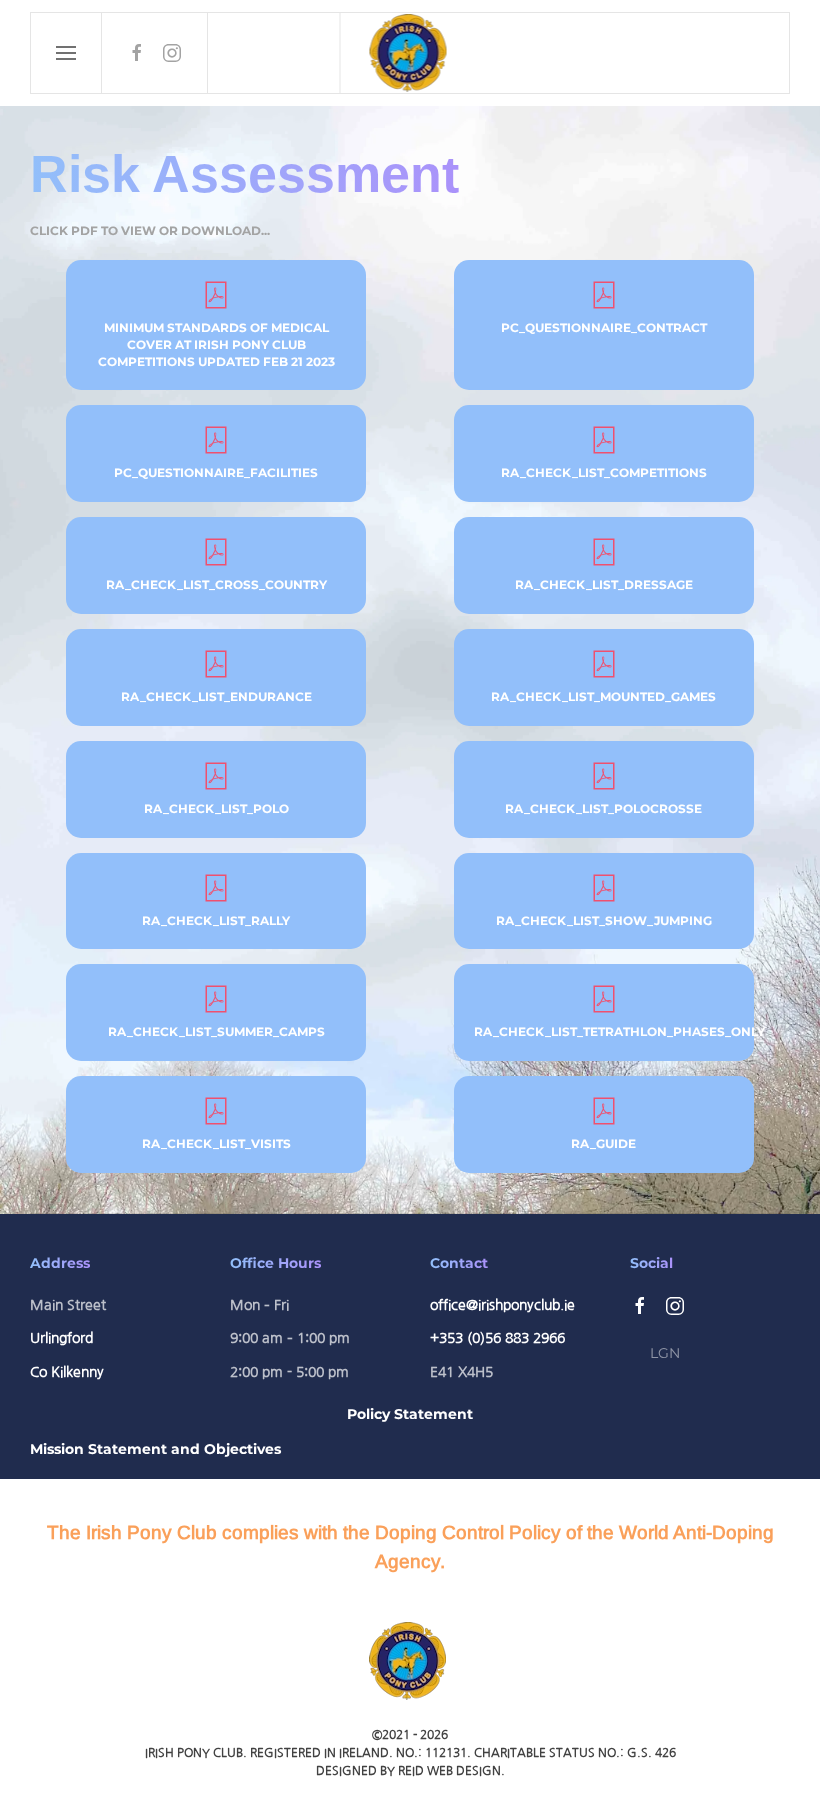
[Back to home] (411, 53)
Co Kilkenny (67, 1372)
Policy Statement (410, 1414)
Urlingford (61, 1338)
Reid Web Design (449, 1771)
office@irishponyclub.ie (502, 1305)
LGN (665, 1353)
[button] (66, 53)
